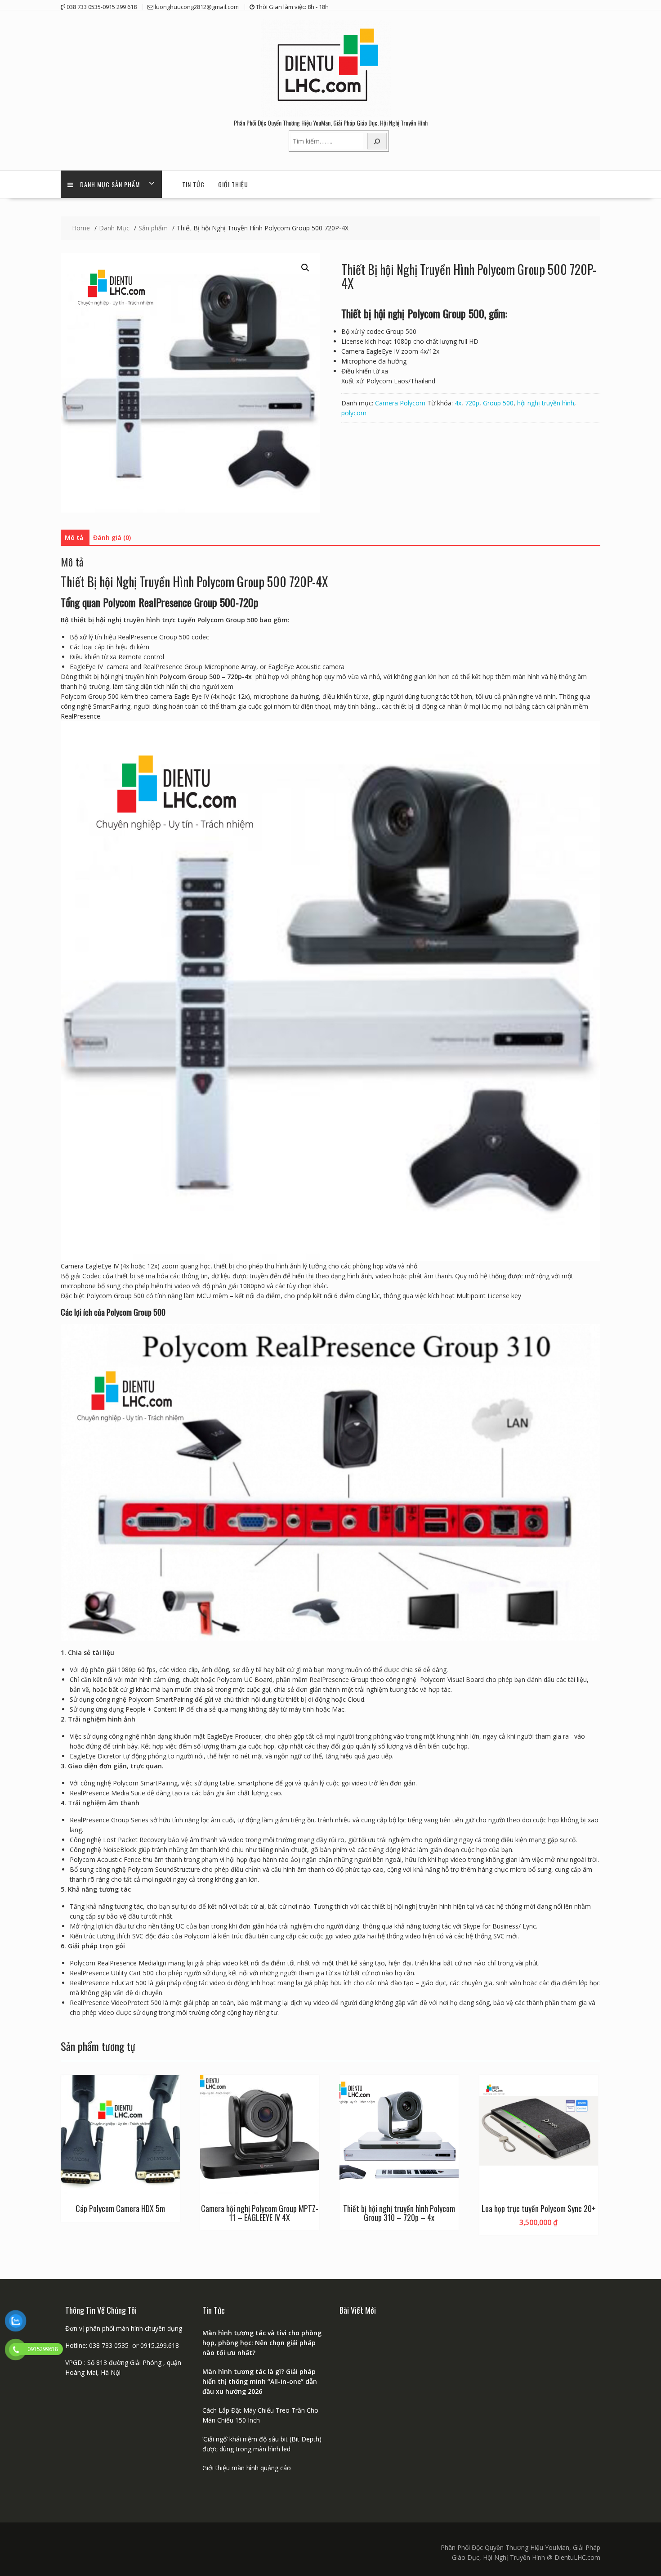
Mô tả (74, 537)
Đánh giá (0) (112, 537)
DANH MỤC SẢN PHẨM (110, 184)
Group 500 (498, 403)
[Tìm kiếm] (377, 141)
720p (472, 403)
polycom (354, 413)
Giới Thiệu (233, 184)
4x (458, 403)
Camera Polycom (400, 403)
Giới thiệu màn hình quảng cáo (247, 2468)
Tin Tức (193, 184)
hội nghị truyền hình (546, 403)
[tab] (74, 538)
